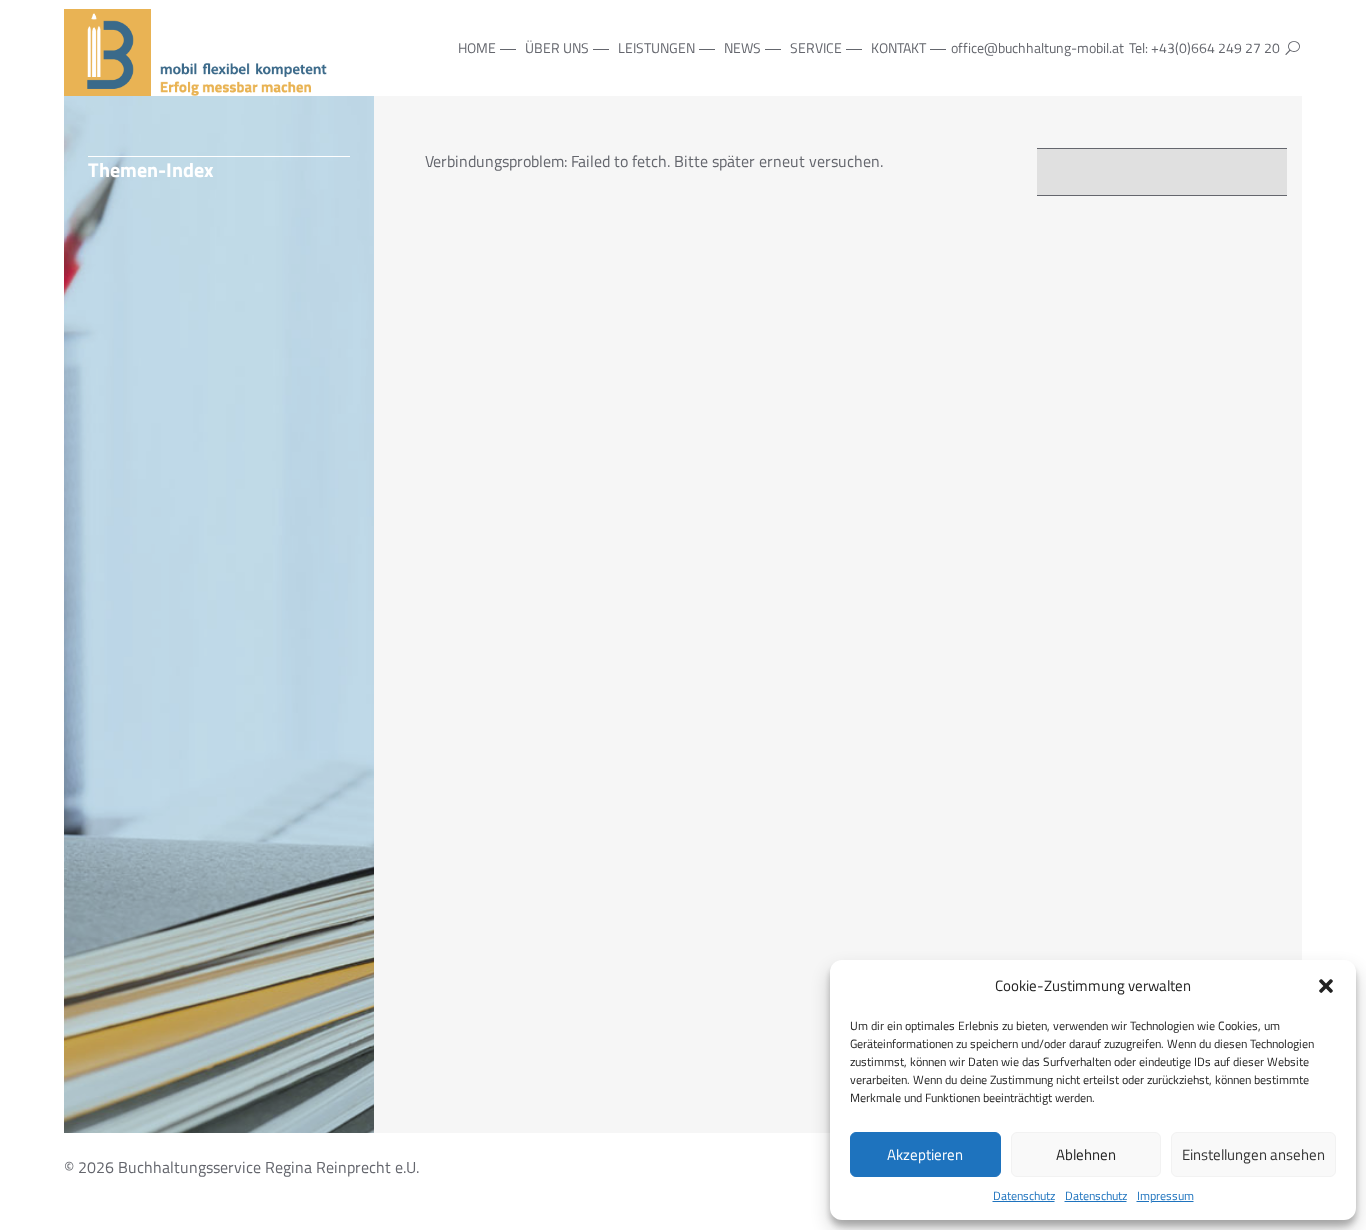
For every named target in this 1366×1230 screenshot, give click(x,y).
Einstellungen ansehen (1253, 1154)
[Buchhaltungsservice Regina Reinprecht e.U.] (198, 84)
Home (477, 47)
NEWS (742, 47)
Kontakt (898, 47)
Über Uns (557, 47)
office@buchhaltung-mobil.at (1037, 47)
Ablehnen (1086, 1154)
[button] (1326, 986)
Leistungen (656, 47)
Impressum (1165, 1196)
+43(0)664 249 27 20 (1215, 47)
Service (816, 47)
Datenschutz (1024, 1196)
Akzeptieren (925, 1154)
